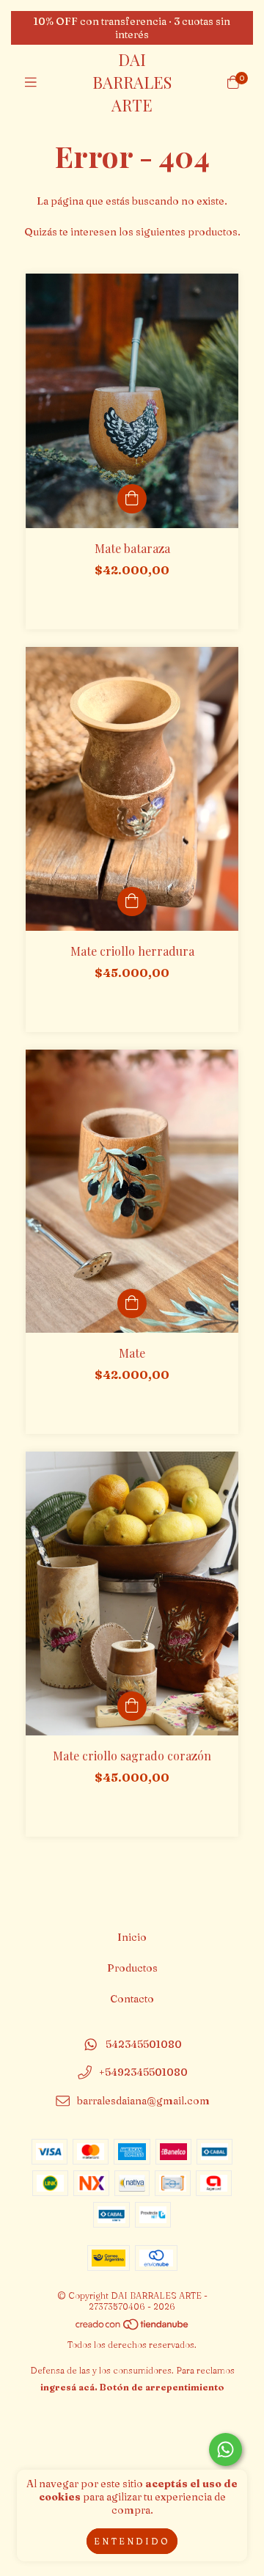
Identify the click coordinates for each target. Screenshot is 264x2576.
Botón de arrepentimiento (162, 2387)
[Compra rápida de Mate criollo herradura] (132, 901)
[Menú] (31, 83)
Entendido (132, 2541)
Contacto (132, 1999)
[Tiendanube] (133, 2328)
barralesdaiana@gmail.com (143, 2101)
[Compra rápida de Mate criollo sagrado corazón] (132, 1706)
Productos (132, 1968)
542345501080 (144, 2044)
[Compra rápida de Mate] (132, 1303)
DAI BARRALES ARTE (132, 82)
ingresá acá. (69, 2387)
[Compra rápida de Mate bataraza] (132, 499)
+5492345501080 (143, 2073)
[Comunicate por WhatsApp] (225, 2449)
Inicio (132, 1937)
